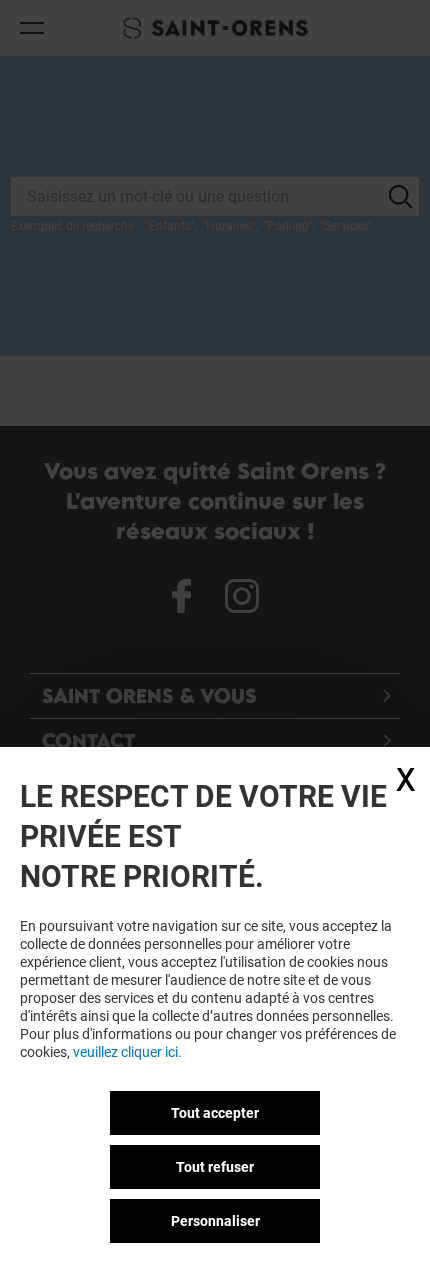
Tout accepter (215, 1113)
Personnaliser (215, 1221)
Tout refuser (215, 1167)
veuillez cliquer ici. (127, 1052)
